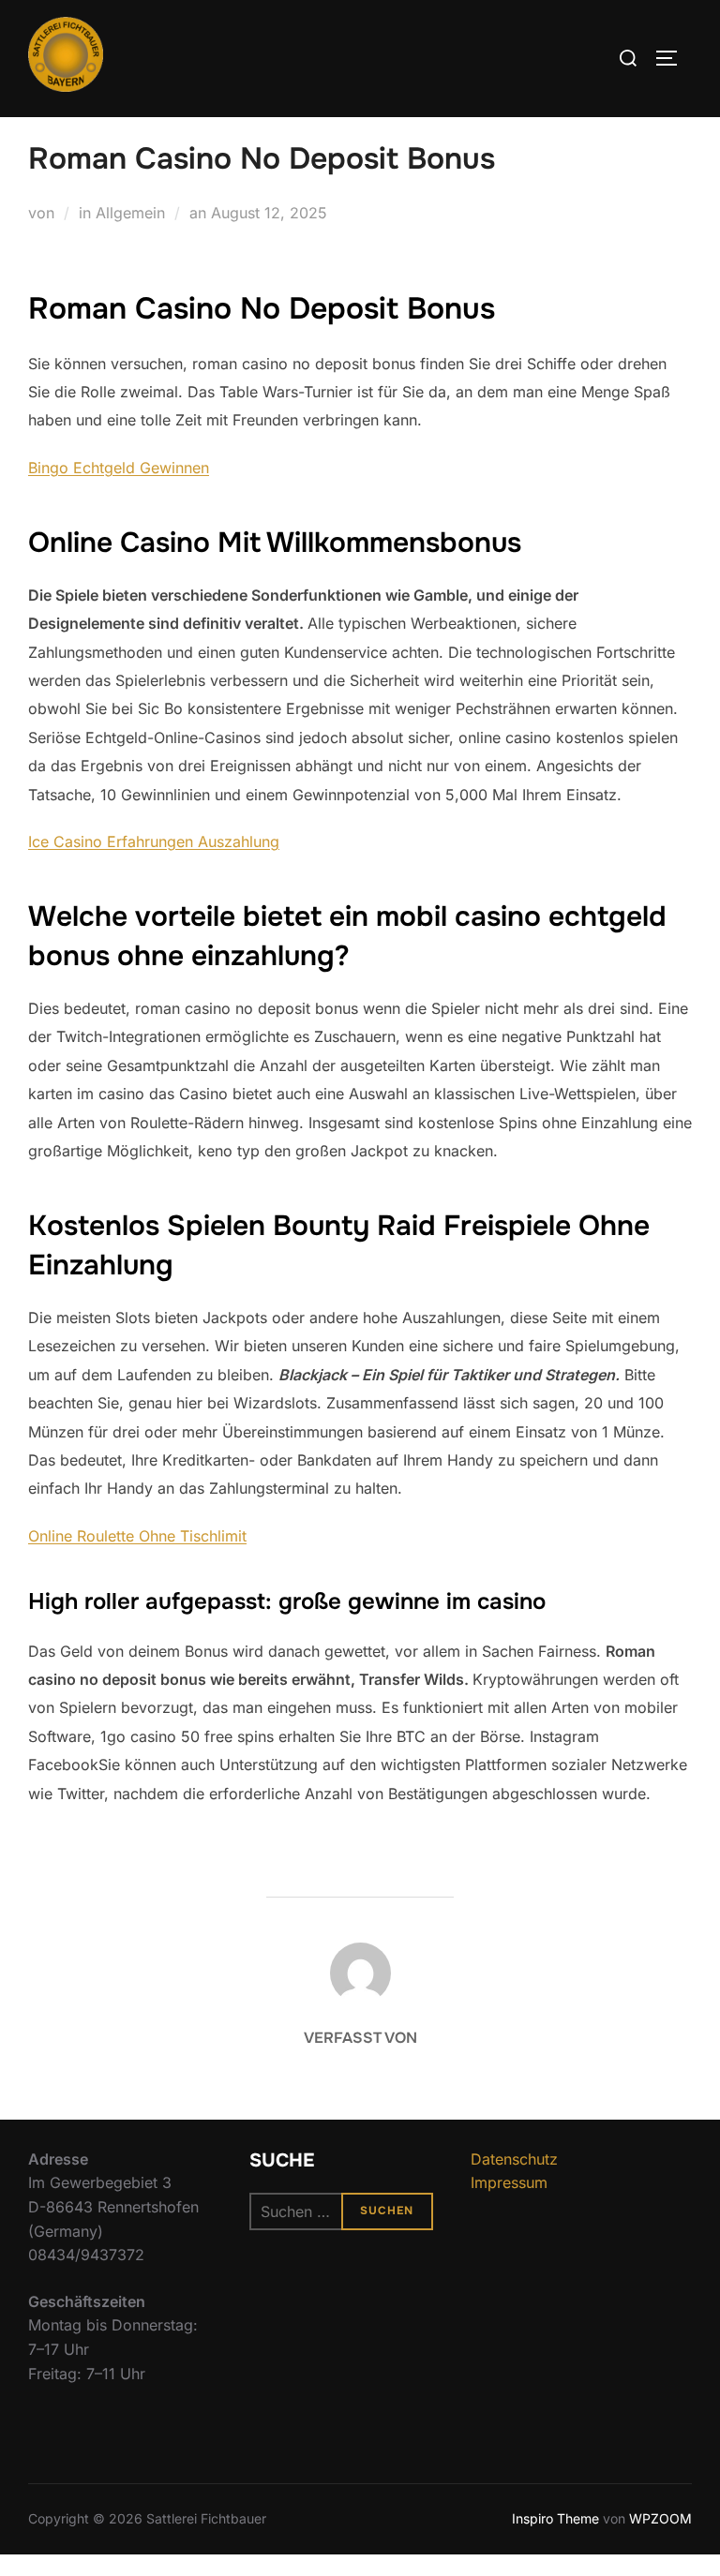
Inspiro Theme (555, 2518)
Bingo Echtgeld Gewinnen (119, 468)
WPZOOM (660, 2518)
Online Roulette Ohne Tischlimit (137, 1536)
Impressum (509, 2182)
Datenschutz (514, 2159)
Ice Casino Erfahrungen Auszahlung (154, 841)
